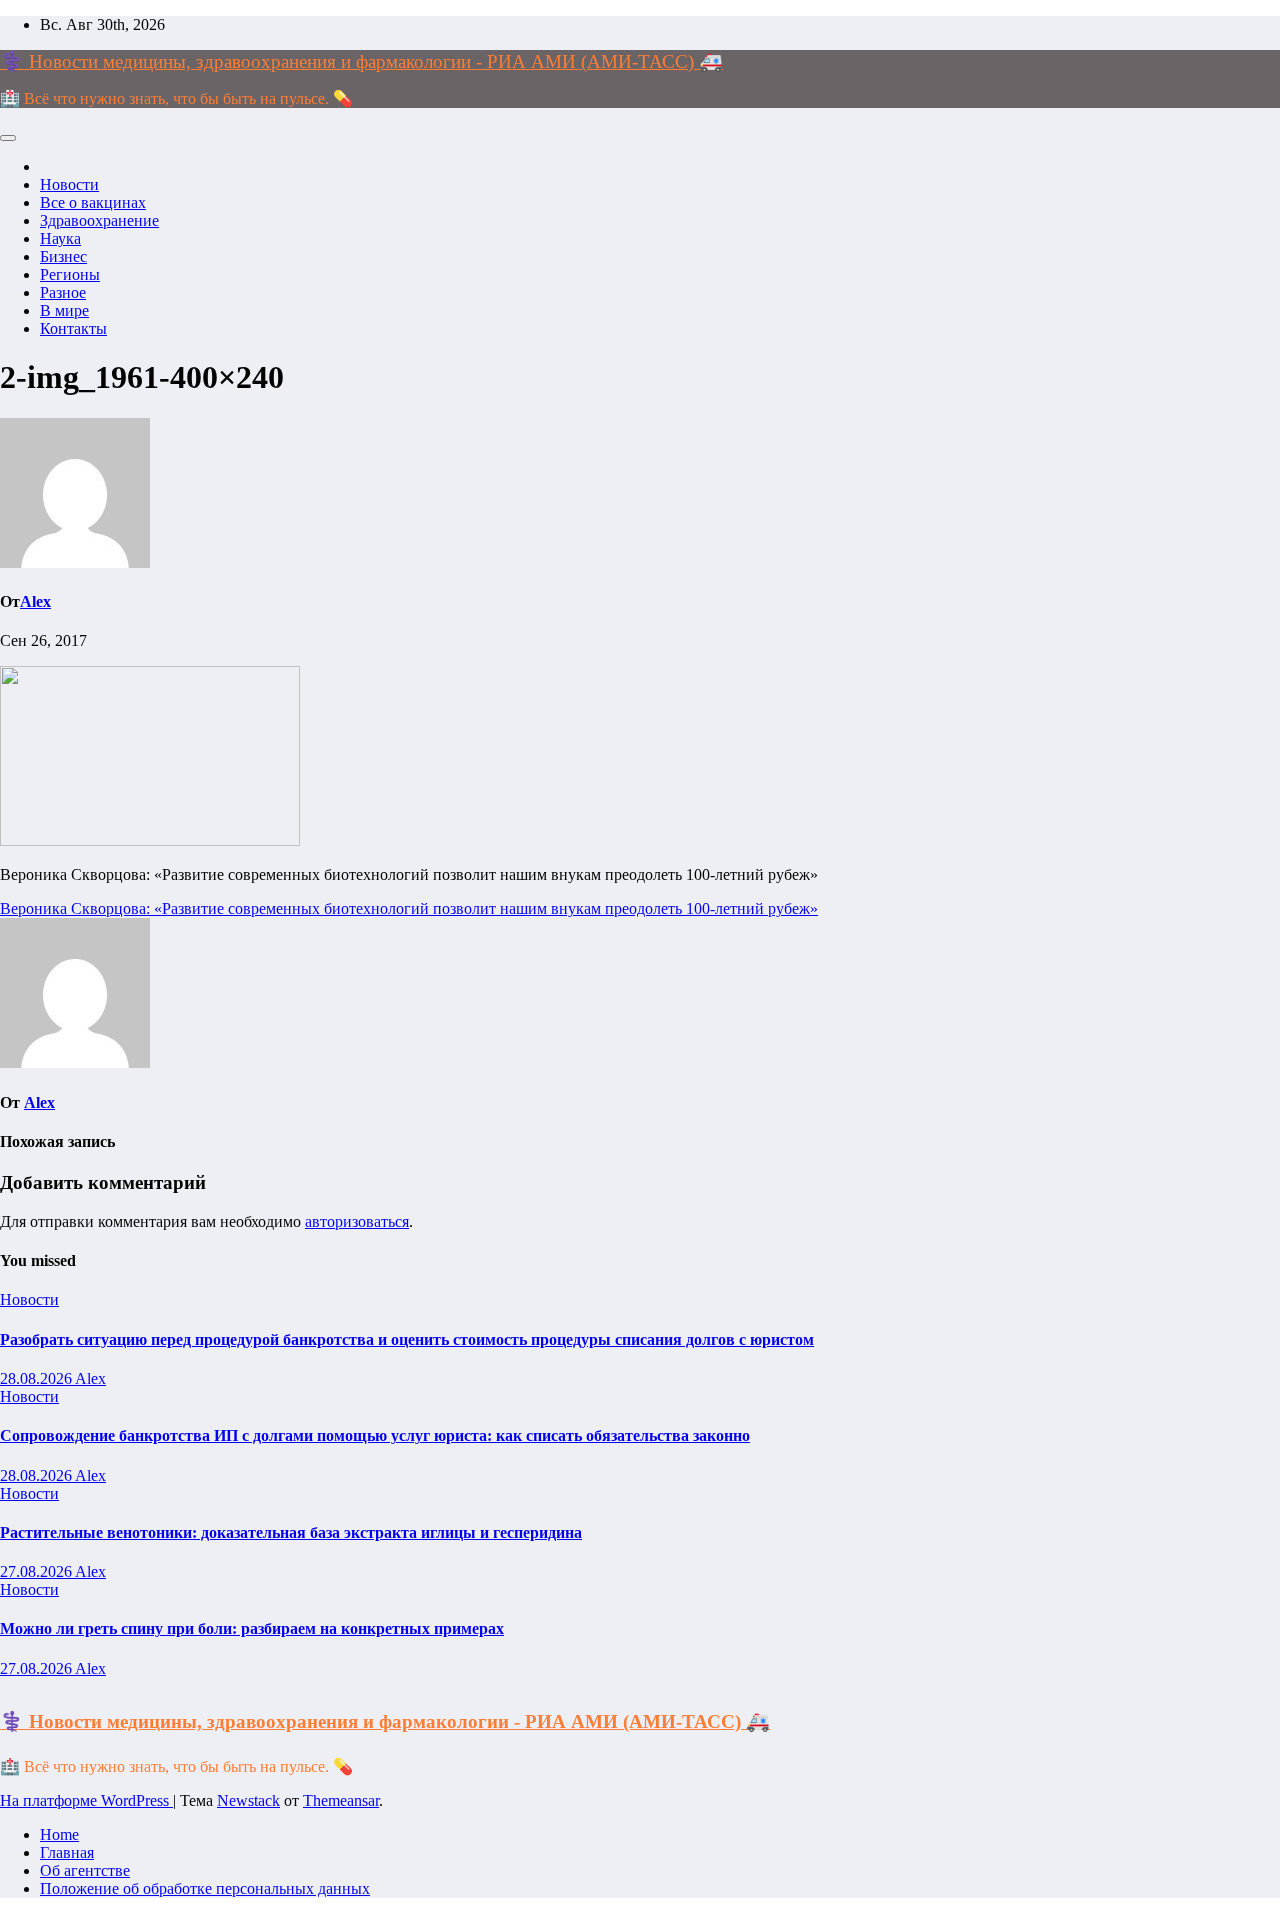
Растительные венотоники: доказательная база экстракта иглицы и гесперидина (291, 1532)
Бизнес (63, 256)
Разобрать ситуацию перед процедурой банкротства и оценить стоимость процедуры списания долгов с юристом (407, 1339)
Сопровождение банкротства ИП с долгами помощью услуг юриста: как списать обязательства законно (375, 1435)
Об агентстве (85, 1870)
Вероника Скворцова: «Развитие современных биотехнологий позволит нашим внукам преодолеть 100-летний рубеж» (409, 908)
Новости (69, 184)
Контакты (73, 328)
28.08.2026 (37, 1378)
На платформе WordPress (86, 1800)
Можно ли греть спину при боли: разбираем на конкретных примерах (252, 1628)
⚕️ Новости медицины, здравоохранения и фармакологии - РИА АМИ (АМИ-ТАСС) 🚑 (361, 61)
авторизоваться (357, 1221)
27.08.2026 (37, 1571)
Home (59, 1834)
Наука (60, 238)
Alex (35, 601)
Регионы (70, 274)
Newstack (248, 1800)
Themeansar (341, 1800)
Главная (67, 1852)
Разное (63, 292)
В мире (64, 310)
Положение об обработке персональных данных (205, 1888)
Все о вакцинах (93, 202)
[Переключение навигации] (8, 138)
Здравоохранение (99, 220)
